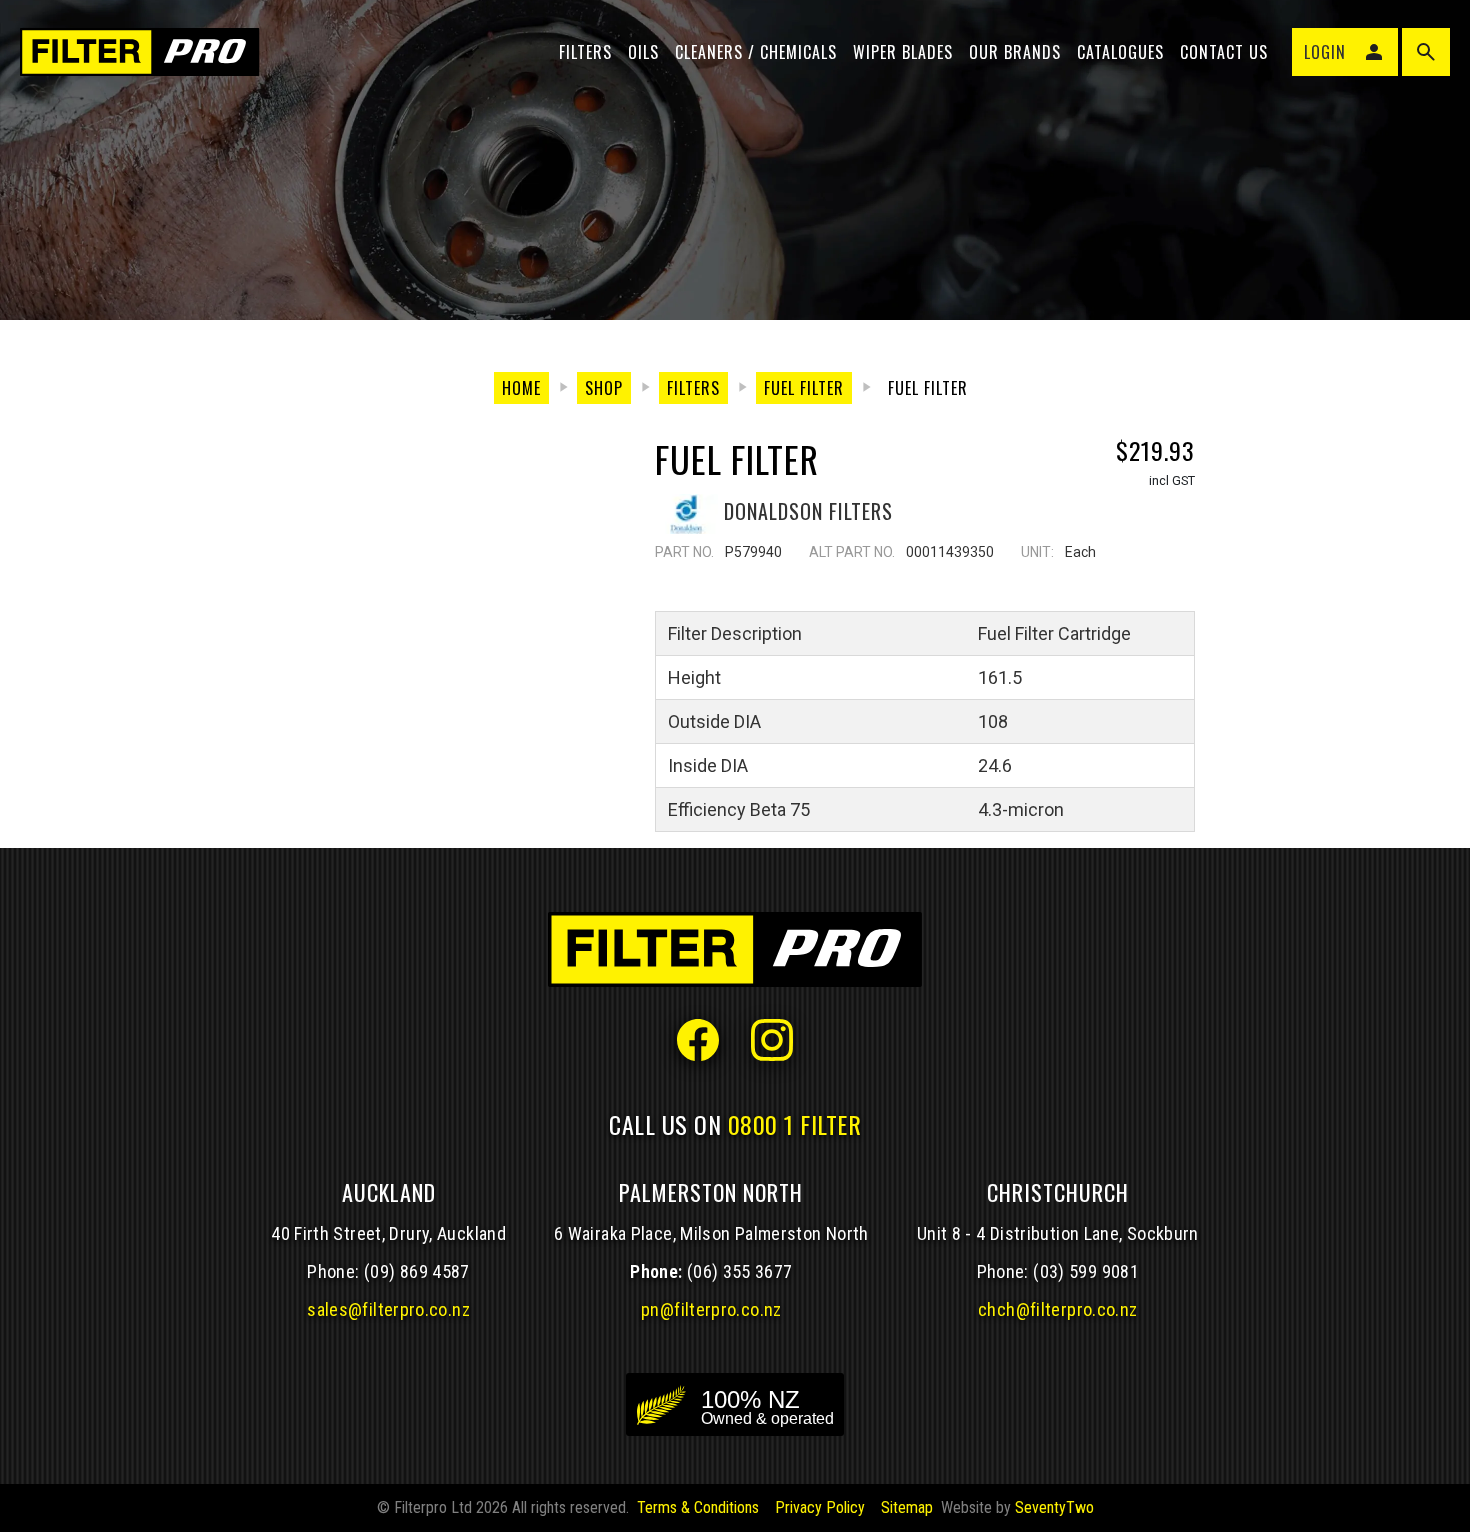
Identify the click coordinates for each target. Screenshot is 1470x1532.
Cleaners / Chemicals (756, 52)
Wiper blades (903, 52)
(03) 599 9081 (1086, 1271)
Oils (643, 52)
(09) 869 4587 (417, 1271)
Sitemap (907, 1507)
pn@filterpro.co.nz (711, 1309)
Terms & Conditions (698, 1507)
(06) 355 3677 (740, 1271)
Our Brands (1015, 52)
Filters (585, 52)
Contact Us (1224, 52)
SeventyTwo (1054, 1507)
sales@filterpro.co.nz (388, 1309)
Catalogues (1120, 52)
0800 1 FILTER (795, 1124)
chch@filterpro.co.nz (1057, 1309)
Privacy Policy (820, 1507)
